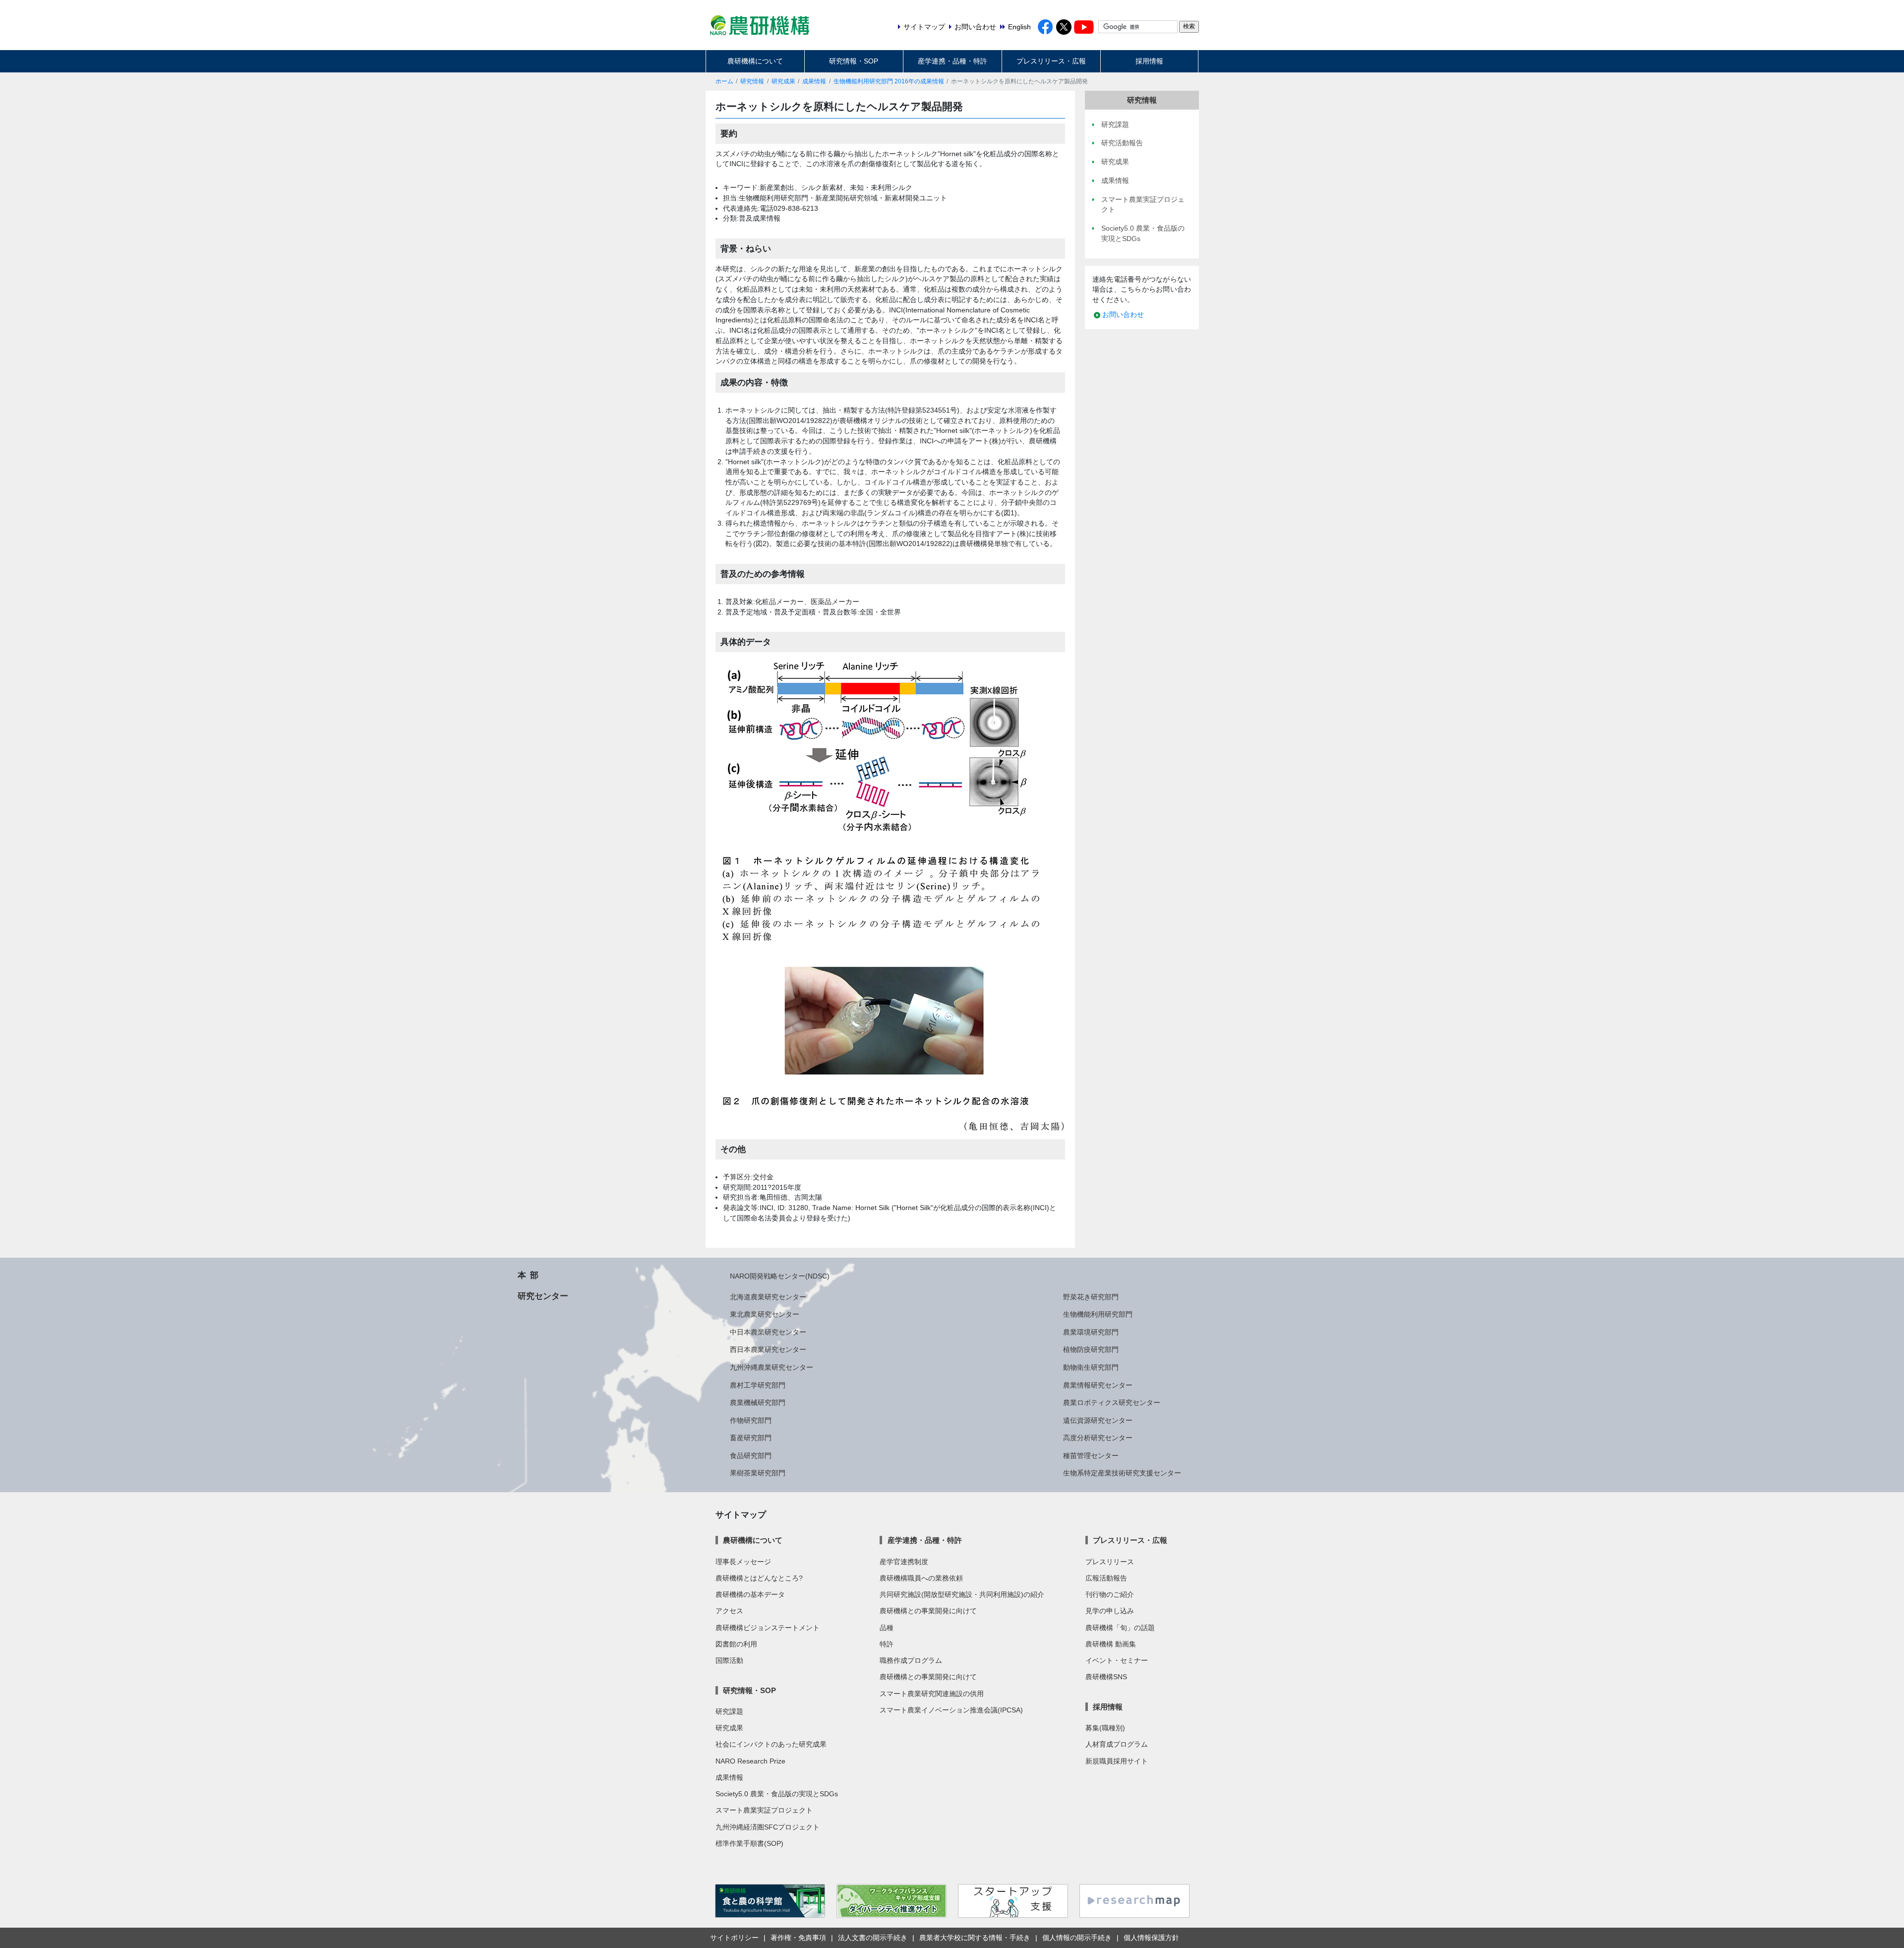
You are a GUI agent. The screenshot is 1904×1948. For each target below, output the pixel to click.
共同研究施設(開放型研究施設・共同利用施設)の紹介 (962, 1594)
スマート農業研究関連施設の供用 (932, 1694)
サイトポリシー (734, 1938)
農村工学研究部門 (758, 1385)
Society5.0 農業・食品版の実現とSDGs (777, 1794)
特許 (887, 1644)
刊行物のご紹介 (1110, 1594)
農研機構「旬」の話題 (1120, 1628)
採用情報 (1149, 61)
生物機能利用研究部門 (1098, 1314)
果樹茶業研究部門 (758, 1473)
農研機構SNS (1106, 1677)
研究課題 (729, 1711)
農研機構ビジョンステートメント (768, 1628)
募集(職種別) (1105, 1728)
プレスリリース (1110, 1562)
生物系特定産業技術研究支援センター (1122, 1473)
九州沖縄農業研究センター (772, 1367)
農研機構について (755, 61)
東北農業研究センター (765, 1314)
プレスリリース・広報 (1051, 61)
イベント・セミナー (1117, 1660)
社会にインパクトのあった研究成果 (771, 1744)
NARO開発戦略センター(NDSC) (780, 1276)
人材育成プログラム (1117, 1744)
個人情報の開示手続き (1077, 1938)
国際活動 (729, 1660)
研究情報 (752, 81)
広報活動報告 (1106, 1578)
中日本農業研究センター (768, 1332)
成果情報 (814, 81)
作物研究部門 (751, 1420)
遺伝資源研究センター (1098, 1420)
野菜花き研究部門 (1091, 1297)
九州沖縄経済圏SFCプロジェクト (768, 1827)
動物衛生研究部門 (1091, 1367)
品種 (887, 1628)
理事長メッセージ (743, 1562)
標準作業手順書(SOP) (749, 1843)
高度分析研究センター (1098, 1438)
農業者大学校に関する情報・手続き (975, 1938)
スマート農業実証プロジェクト (764, 1810)
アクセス (729, 1611)
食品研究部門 (751, 1456)
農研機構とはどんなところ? (759, 1578)
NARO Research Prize (750, 1761)
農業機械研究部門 (758, 1402)
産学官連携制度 (904, 1562)
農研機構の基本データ (750, 1594)
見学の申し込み (1110, 1611)
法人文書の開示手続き (873, 1938)
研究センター (543, 1296)
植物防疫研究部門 (1091, 1349)
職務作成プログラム (911, 1660)
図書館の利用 (736, 1644)
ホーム (724, 81)
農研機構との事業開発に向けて (928, 1611)
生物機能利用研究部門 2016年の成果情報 (889, 81)
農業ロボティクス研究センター (1112, 1402)
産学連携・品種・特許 (952, 61)
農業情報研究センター (1098, 1385)
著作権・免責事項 (798, 1938)
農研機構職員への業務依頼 (921, 1578)
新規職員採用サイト (1117, 1761)
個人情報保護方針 (1151, 1938)
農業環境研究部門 (1091, 1332)
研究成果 (783, 81)
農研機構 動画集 (1111, 1644)
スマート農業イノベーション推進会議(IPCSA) (951, 1710)
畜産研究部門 (751, 1438)
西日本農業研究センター (768, 1349)
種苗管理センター (1091, 1456)
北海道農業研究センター (768, 1297)
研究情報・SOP (854, 61)
